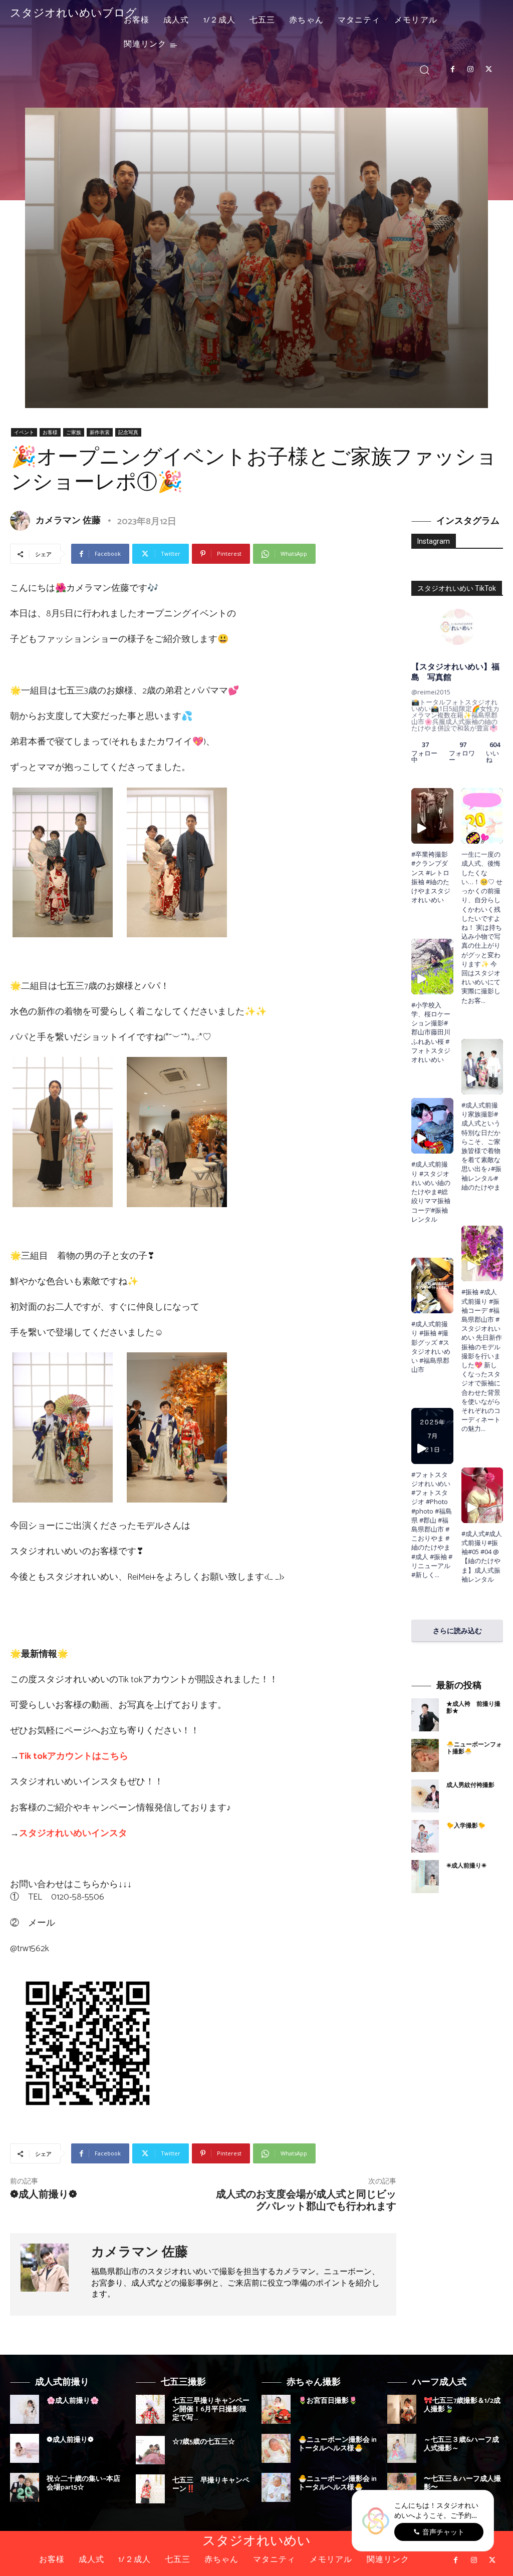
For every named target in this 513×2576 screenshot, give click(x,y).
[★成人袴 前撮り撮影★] (425, 1715)
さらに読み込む (457, 1630)
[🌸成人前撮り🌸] (25, 2409)
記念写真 (128, 432)
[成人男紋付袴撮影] (425, 1796)
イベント (24, 432)
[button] (425, 69)
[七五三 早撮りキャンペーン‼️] (150, 2489)
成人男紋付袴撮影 (470, 1785)
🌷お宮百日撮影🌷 (328, 2401)
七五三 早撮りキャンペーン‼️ (211, 2485)
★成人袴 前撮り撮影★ (473, 1708)
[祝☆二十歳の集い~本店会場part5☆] (25, 2487)
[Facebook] (452, 70)
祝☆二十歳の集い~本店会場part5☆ (83, 2483)
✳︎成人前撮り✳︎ (466, 1866)
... (437, 1575)
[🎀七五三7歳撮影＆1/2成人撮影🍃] (402, 2409)
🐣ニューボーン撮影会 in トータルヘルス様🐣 (337, 2444)
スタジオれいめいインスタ (73, 1833)
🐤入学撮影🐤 (466, 1826)
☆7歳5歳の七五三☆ (204, 2442)
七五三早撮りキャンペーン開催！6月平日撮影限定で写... (211, 2410)
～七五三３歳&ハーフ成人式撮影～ (461, 2444)
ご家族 (74, 432)
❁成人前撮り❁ (44, 2195)
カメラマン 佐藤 (68, 521)
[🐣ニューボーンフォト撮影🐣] (425, 1755)
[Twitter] (489, 70)
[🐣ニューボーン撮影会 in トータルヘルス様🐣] (276, 2448)
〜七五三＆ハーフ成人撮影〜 (462, 2483)
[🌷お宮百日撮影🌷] (276, 2409)
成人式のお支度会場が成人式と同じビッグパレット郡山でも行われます (306, 2201)
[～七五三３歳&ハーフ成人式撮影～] (402, 2448)
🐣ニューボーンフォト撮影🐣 (474, 1748)
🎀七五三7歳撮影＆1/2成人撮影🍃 (462, 2405)
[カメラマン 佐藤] (22, 521)
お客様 (50, 432)
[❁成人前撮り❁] (25, 2448)
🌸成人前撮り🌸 (73, 2401)
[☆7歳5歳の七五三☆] (150, 2450)
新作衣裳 (100, 432)
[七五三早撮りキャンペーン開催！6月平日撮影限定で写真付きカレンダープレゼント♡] (150, 2409)
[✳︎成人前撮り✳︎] (425, 1877)
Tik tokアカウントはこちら (74, 1756)
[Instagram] (470, 70)
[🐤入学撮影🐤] (425, 1836)
